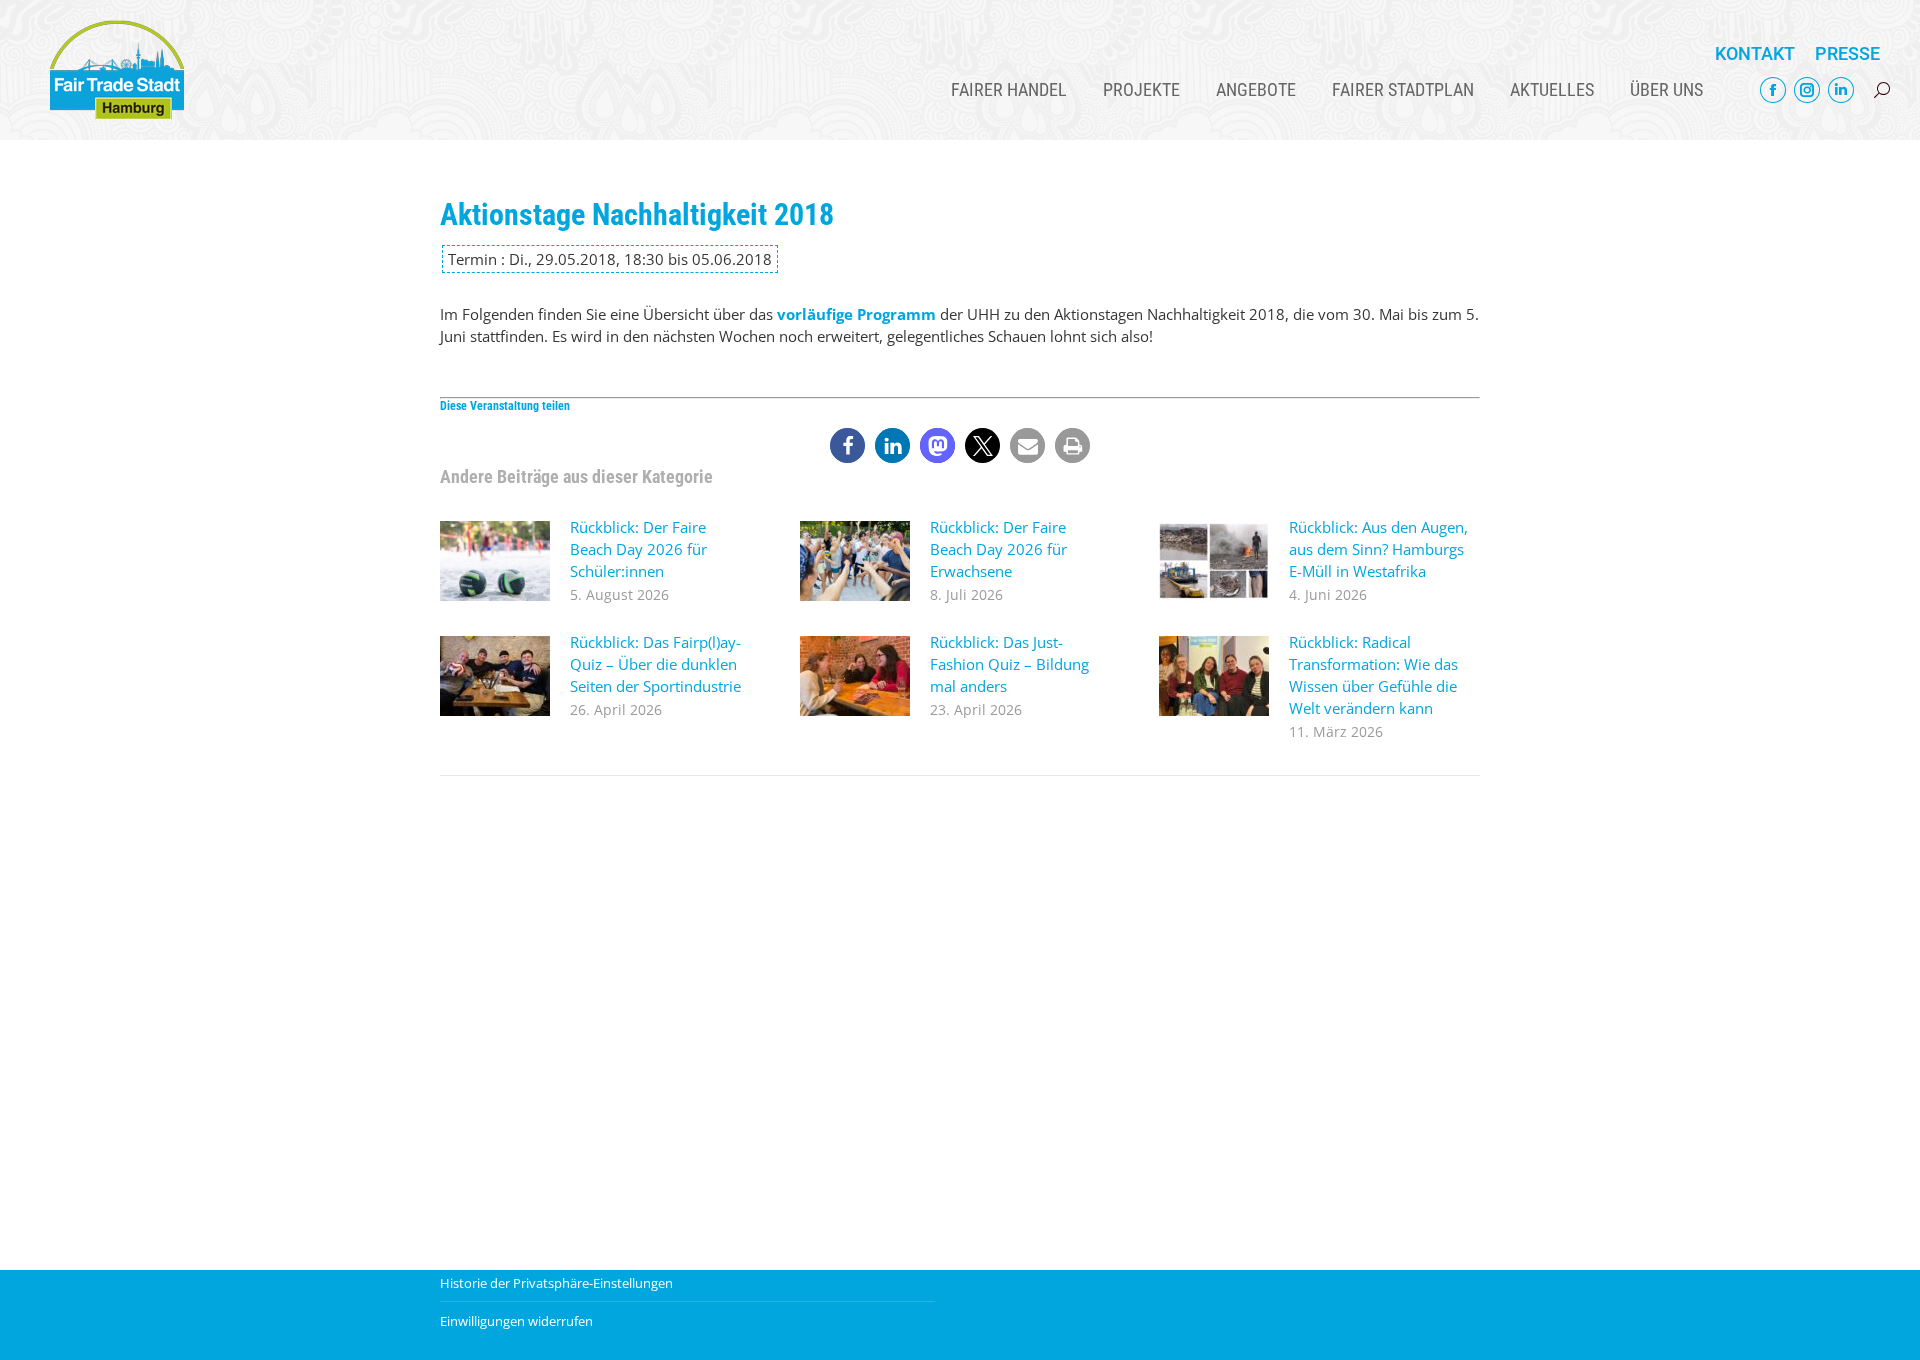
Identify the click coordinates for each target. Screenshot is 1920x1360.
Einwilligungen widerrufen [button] (516, 1321)
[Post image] (495, 561)
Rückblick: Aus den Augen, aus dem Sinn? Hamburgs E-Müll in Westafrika (1378, 549)
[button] (847, 445)
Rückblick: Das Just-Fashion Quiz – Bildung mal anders (1009, 664)
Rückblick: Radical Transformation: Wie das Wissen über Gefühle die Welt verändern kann (1373, 675)
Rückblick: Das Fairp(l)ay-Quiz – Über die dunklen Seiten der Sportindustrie (655, 664)
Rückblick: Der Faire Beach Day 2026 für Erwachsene (998, 549)
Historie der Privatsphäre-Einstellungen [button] (556, 1283)
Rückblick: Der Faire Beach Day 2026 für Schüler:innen (638, 549)
